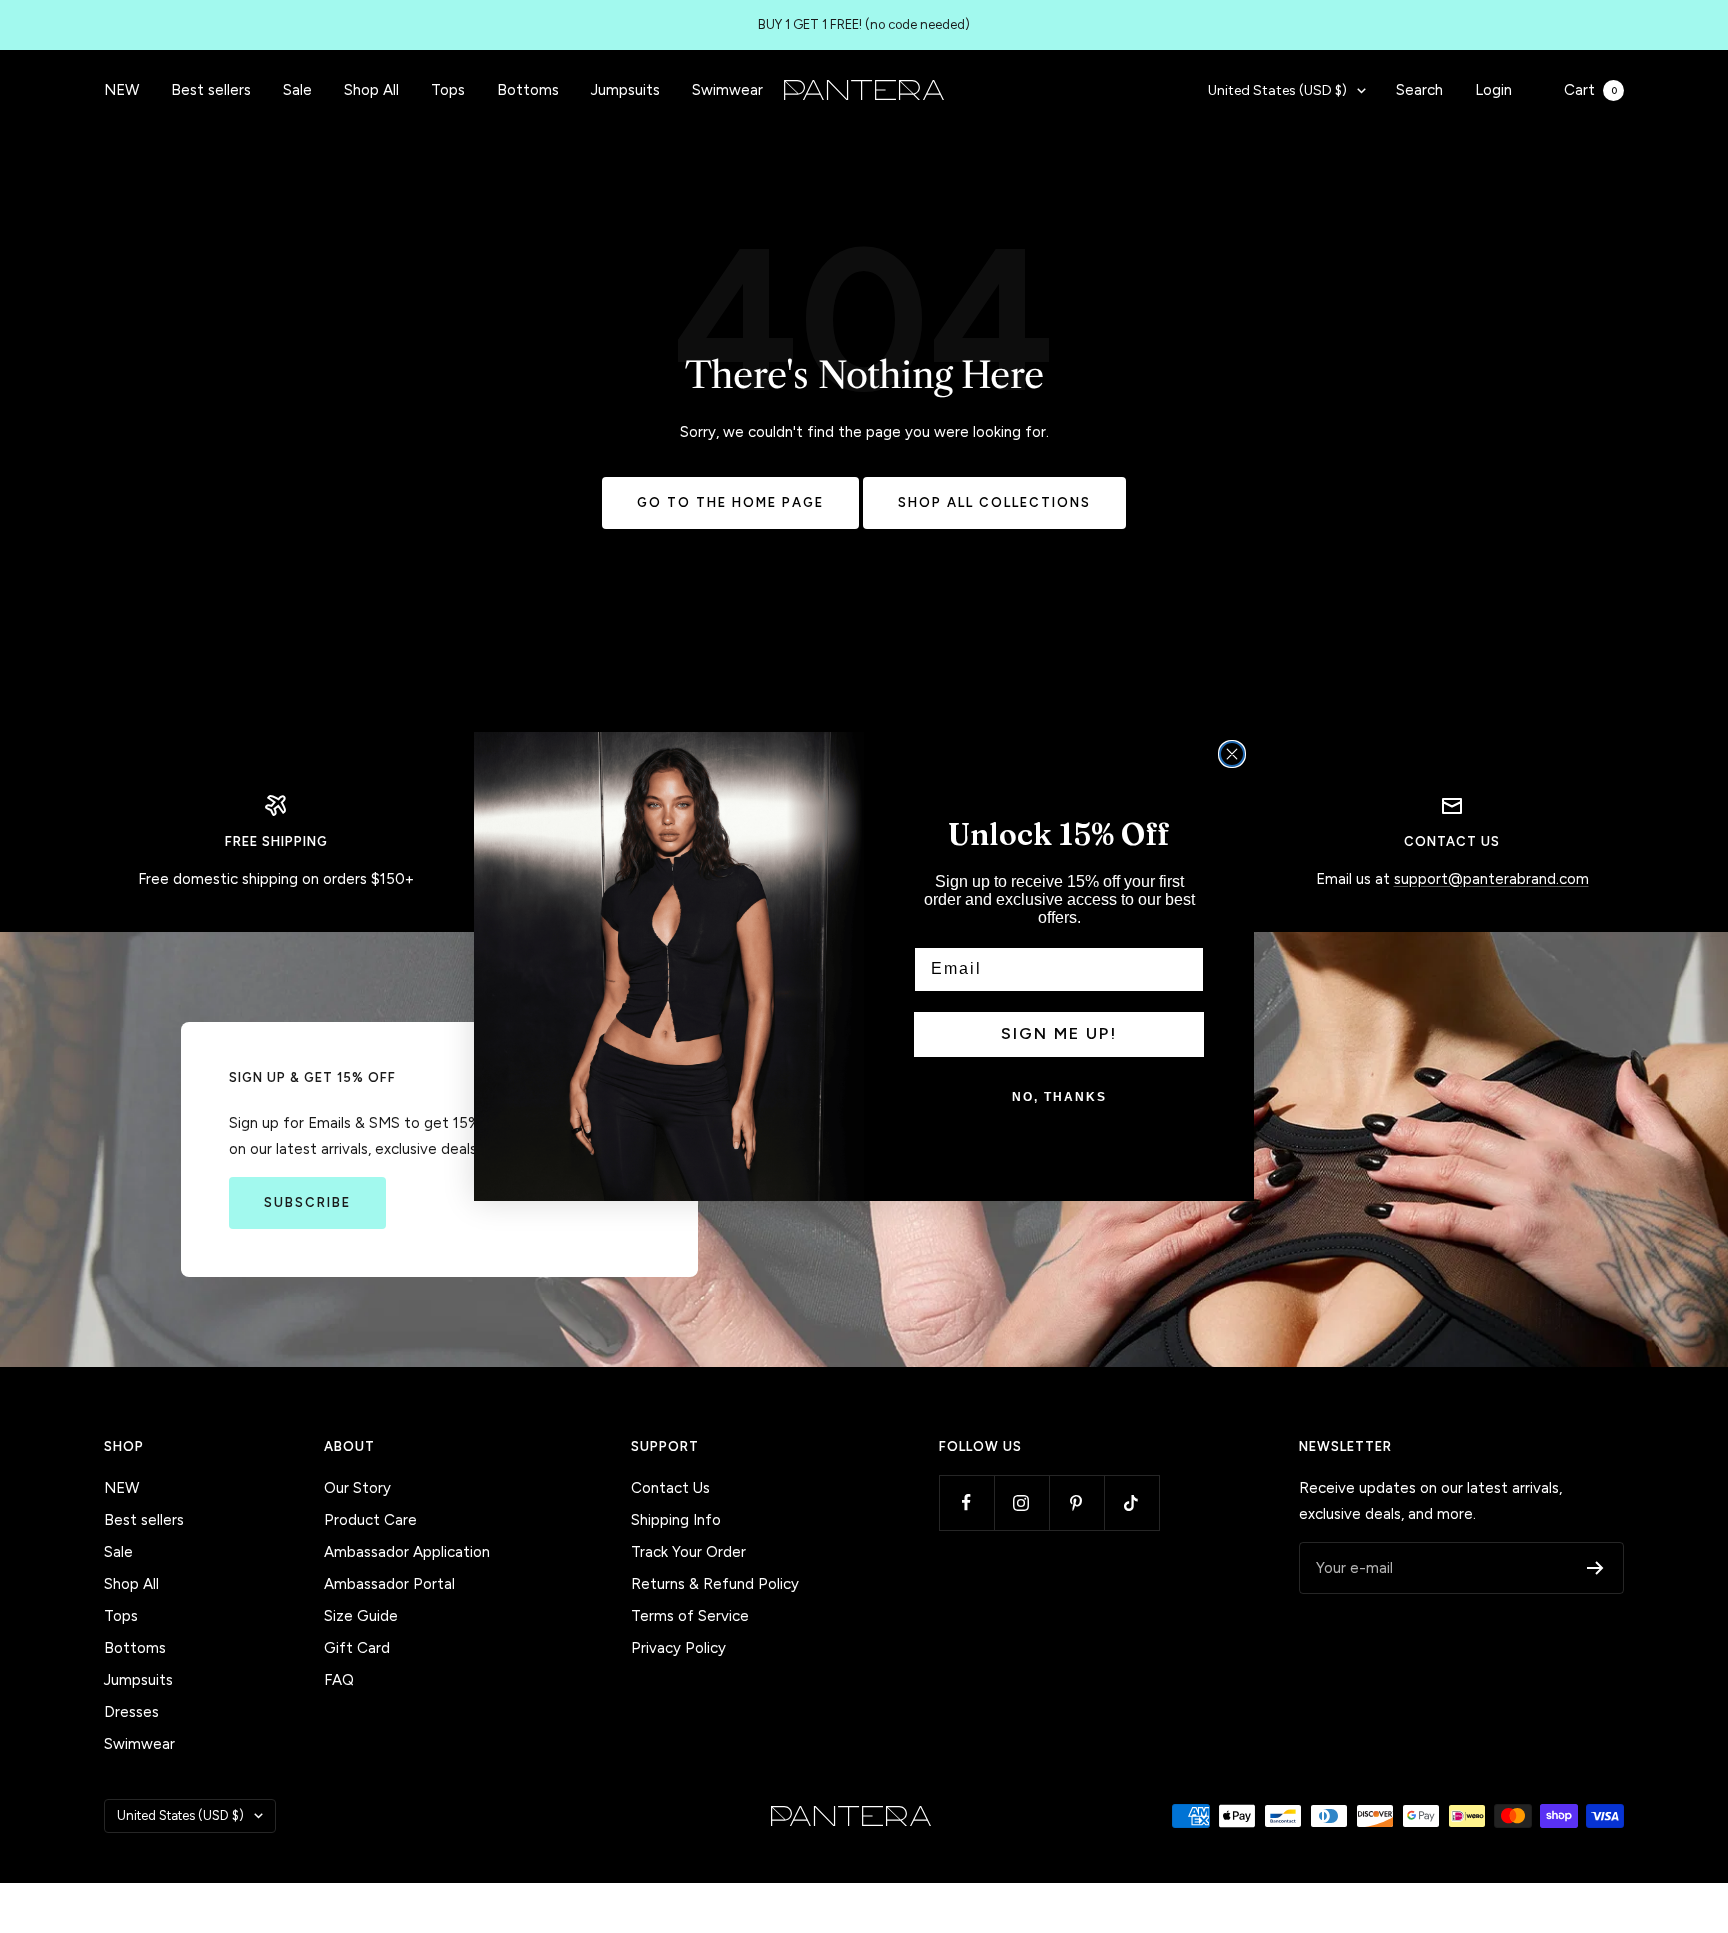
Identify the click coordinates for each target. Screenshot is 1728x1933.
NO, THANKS (1059, 1097)
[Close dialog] (1232, 754)
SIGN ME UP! (1059, 1033)
